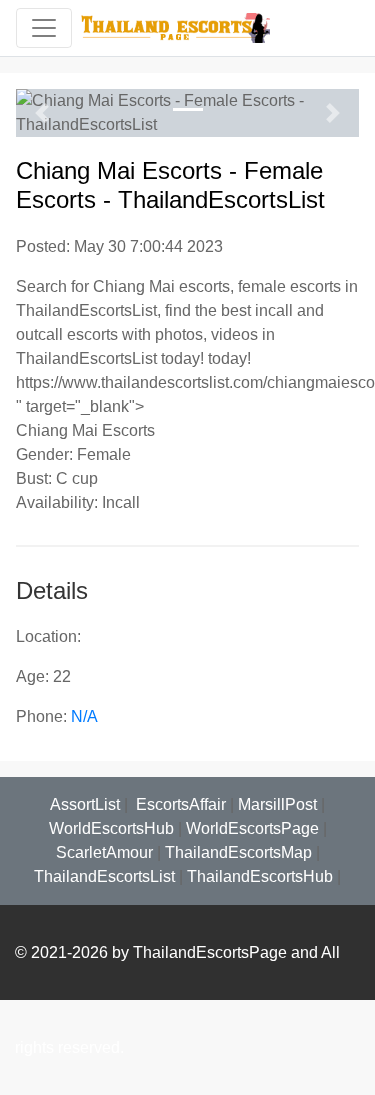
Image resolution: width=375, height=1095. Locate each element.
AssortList (85, 804)
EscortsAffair (179, 804)
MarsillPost (277, 804)
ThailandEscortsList (104, 876)
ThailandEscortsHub (260, 876)
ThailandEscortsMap (238, 852)
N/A (84, 716)
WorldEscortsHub (111, 828)
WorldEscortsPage (252, 828)
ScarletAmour (104, 852)
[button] (41, 113)
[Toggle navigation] (44, 28)
